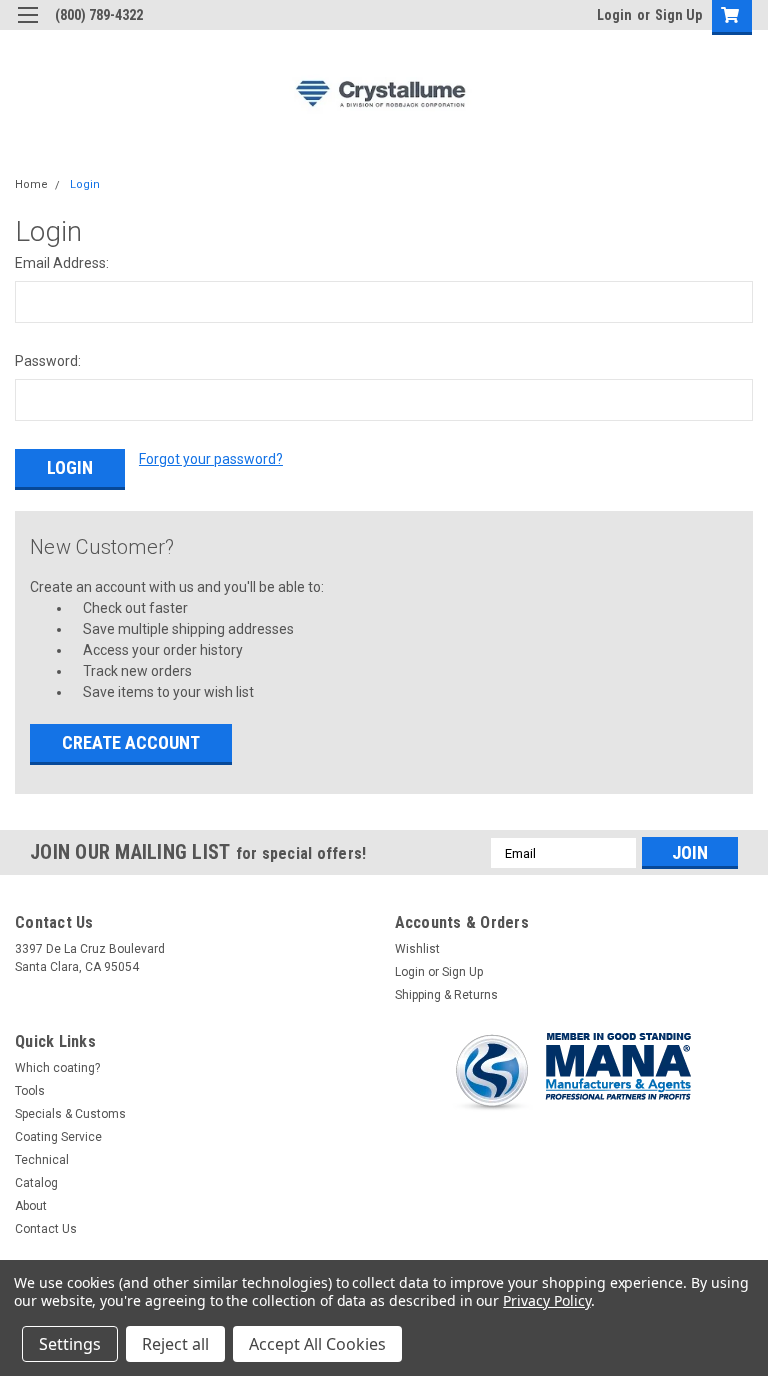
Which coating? (57, 1068)
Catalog (36, 1183)
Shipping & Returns (446, 995)
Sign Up (678, 15)
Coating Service (58, 1137)
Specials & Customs (70, 1114)
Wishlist (417, 949)
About (31, 1206)
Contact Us (46, 1229)
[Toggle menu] (27, 27)
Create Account (131, 742)
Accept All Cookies (317, 1344)
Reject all (175, 1344)
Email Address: (62, 263)
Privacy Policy (546, 1300)
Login (614, 15)
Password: (48, 361)
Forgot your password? (211, 459)
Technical (42, 1160)
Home (31, 184)
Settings (70, 1344)
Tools (30, 1091)
